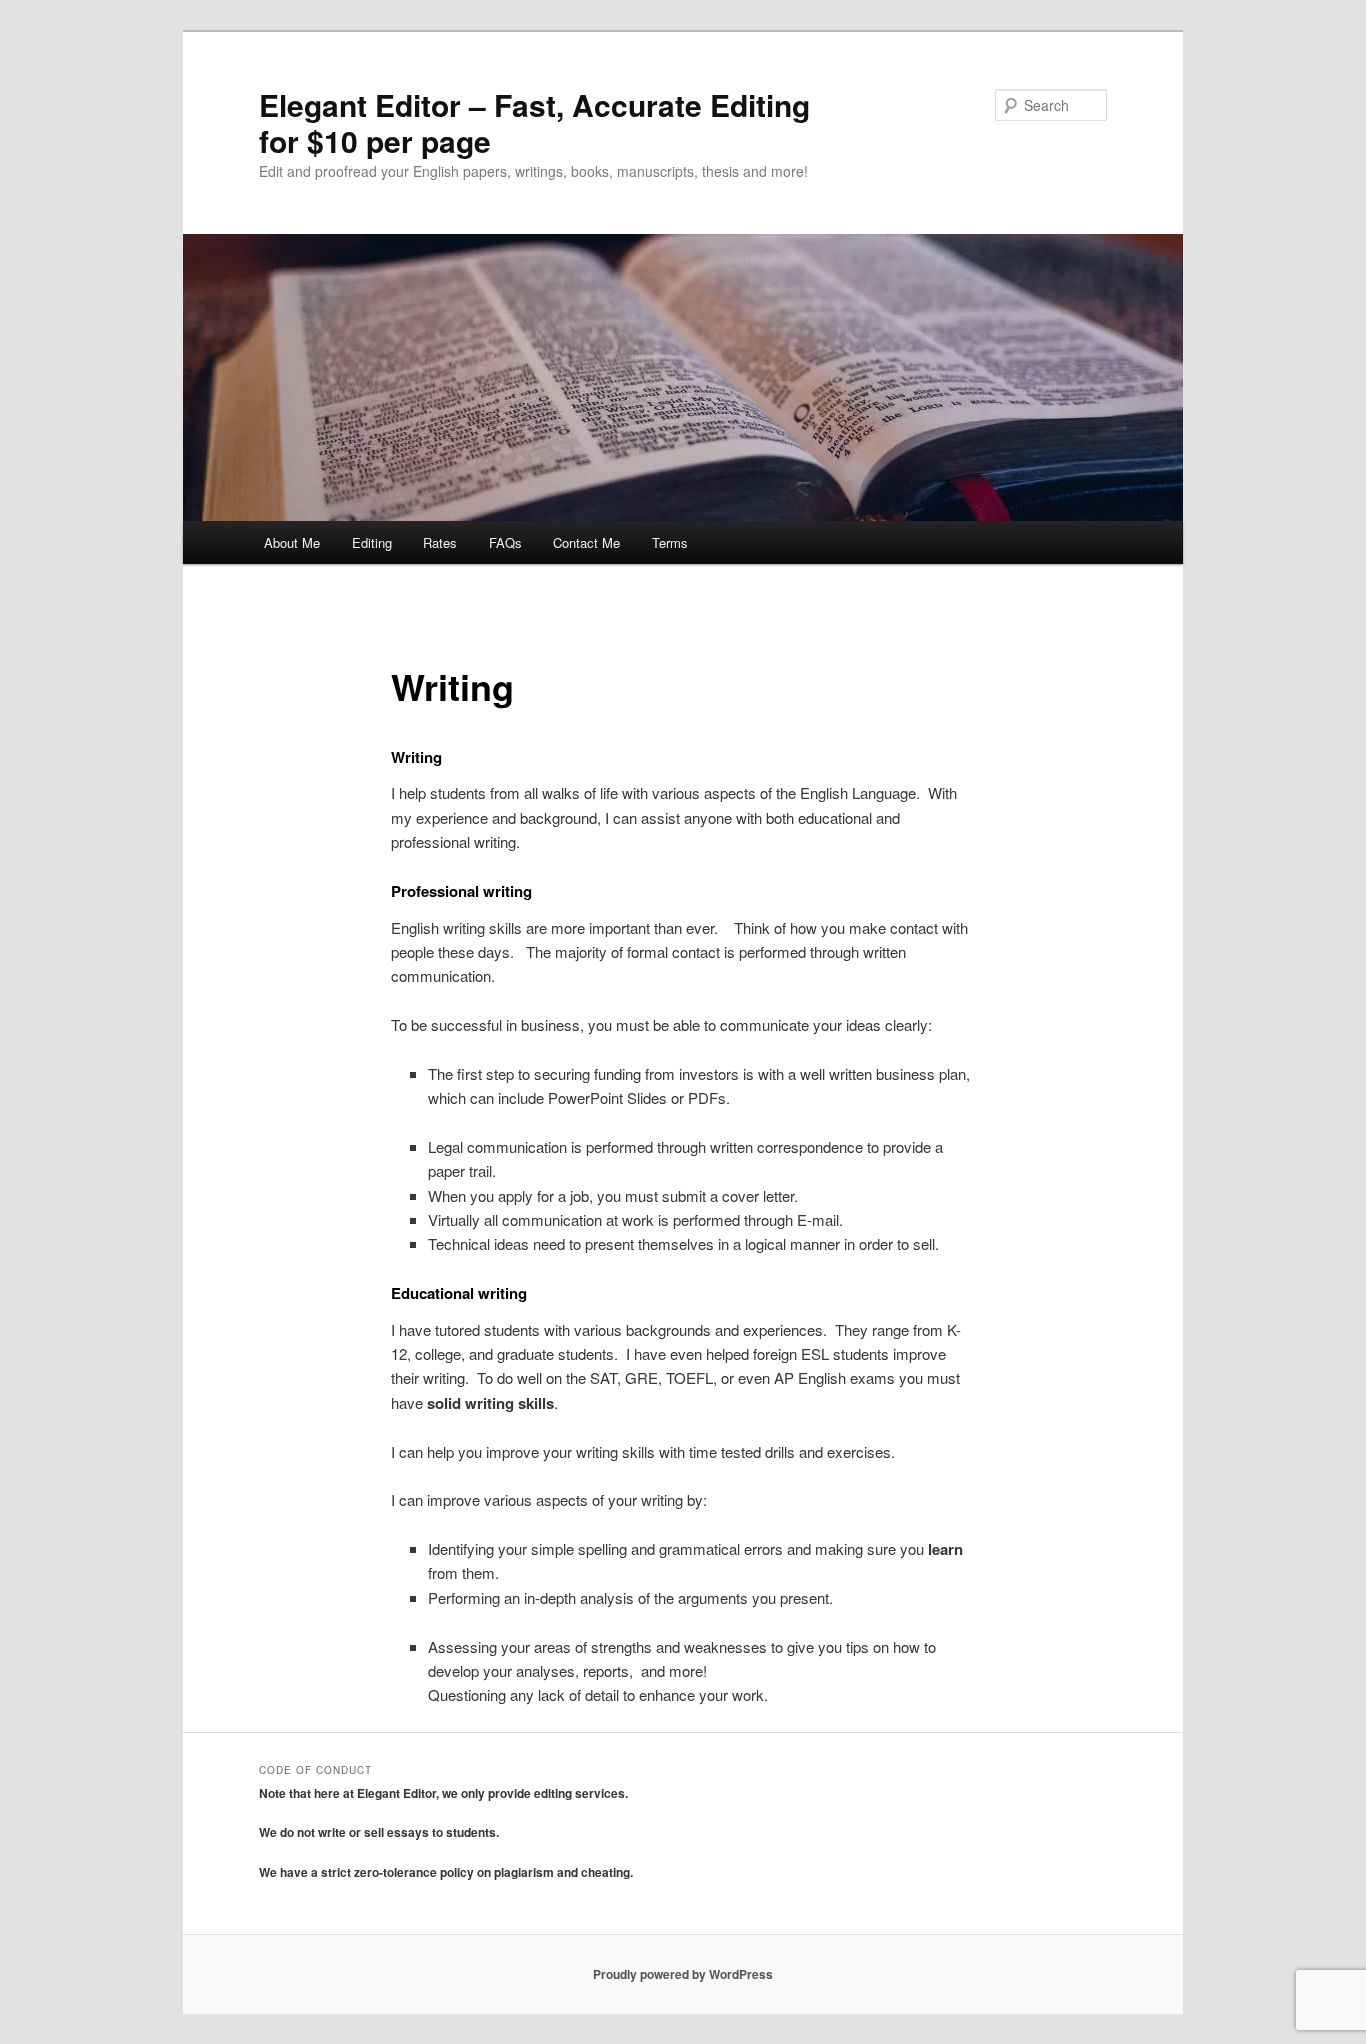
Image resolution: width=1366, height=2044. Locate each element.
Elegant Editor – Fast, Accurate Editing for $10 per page (534, 122)
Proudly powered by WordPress (683, 1974)
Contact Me (586, 542)
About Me (292, 542)
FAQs (505, 542)
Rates (440, 542)
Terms (670, 542)
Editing (372, 542)
